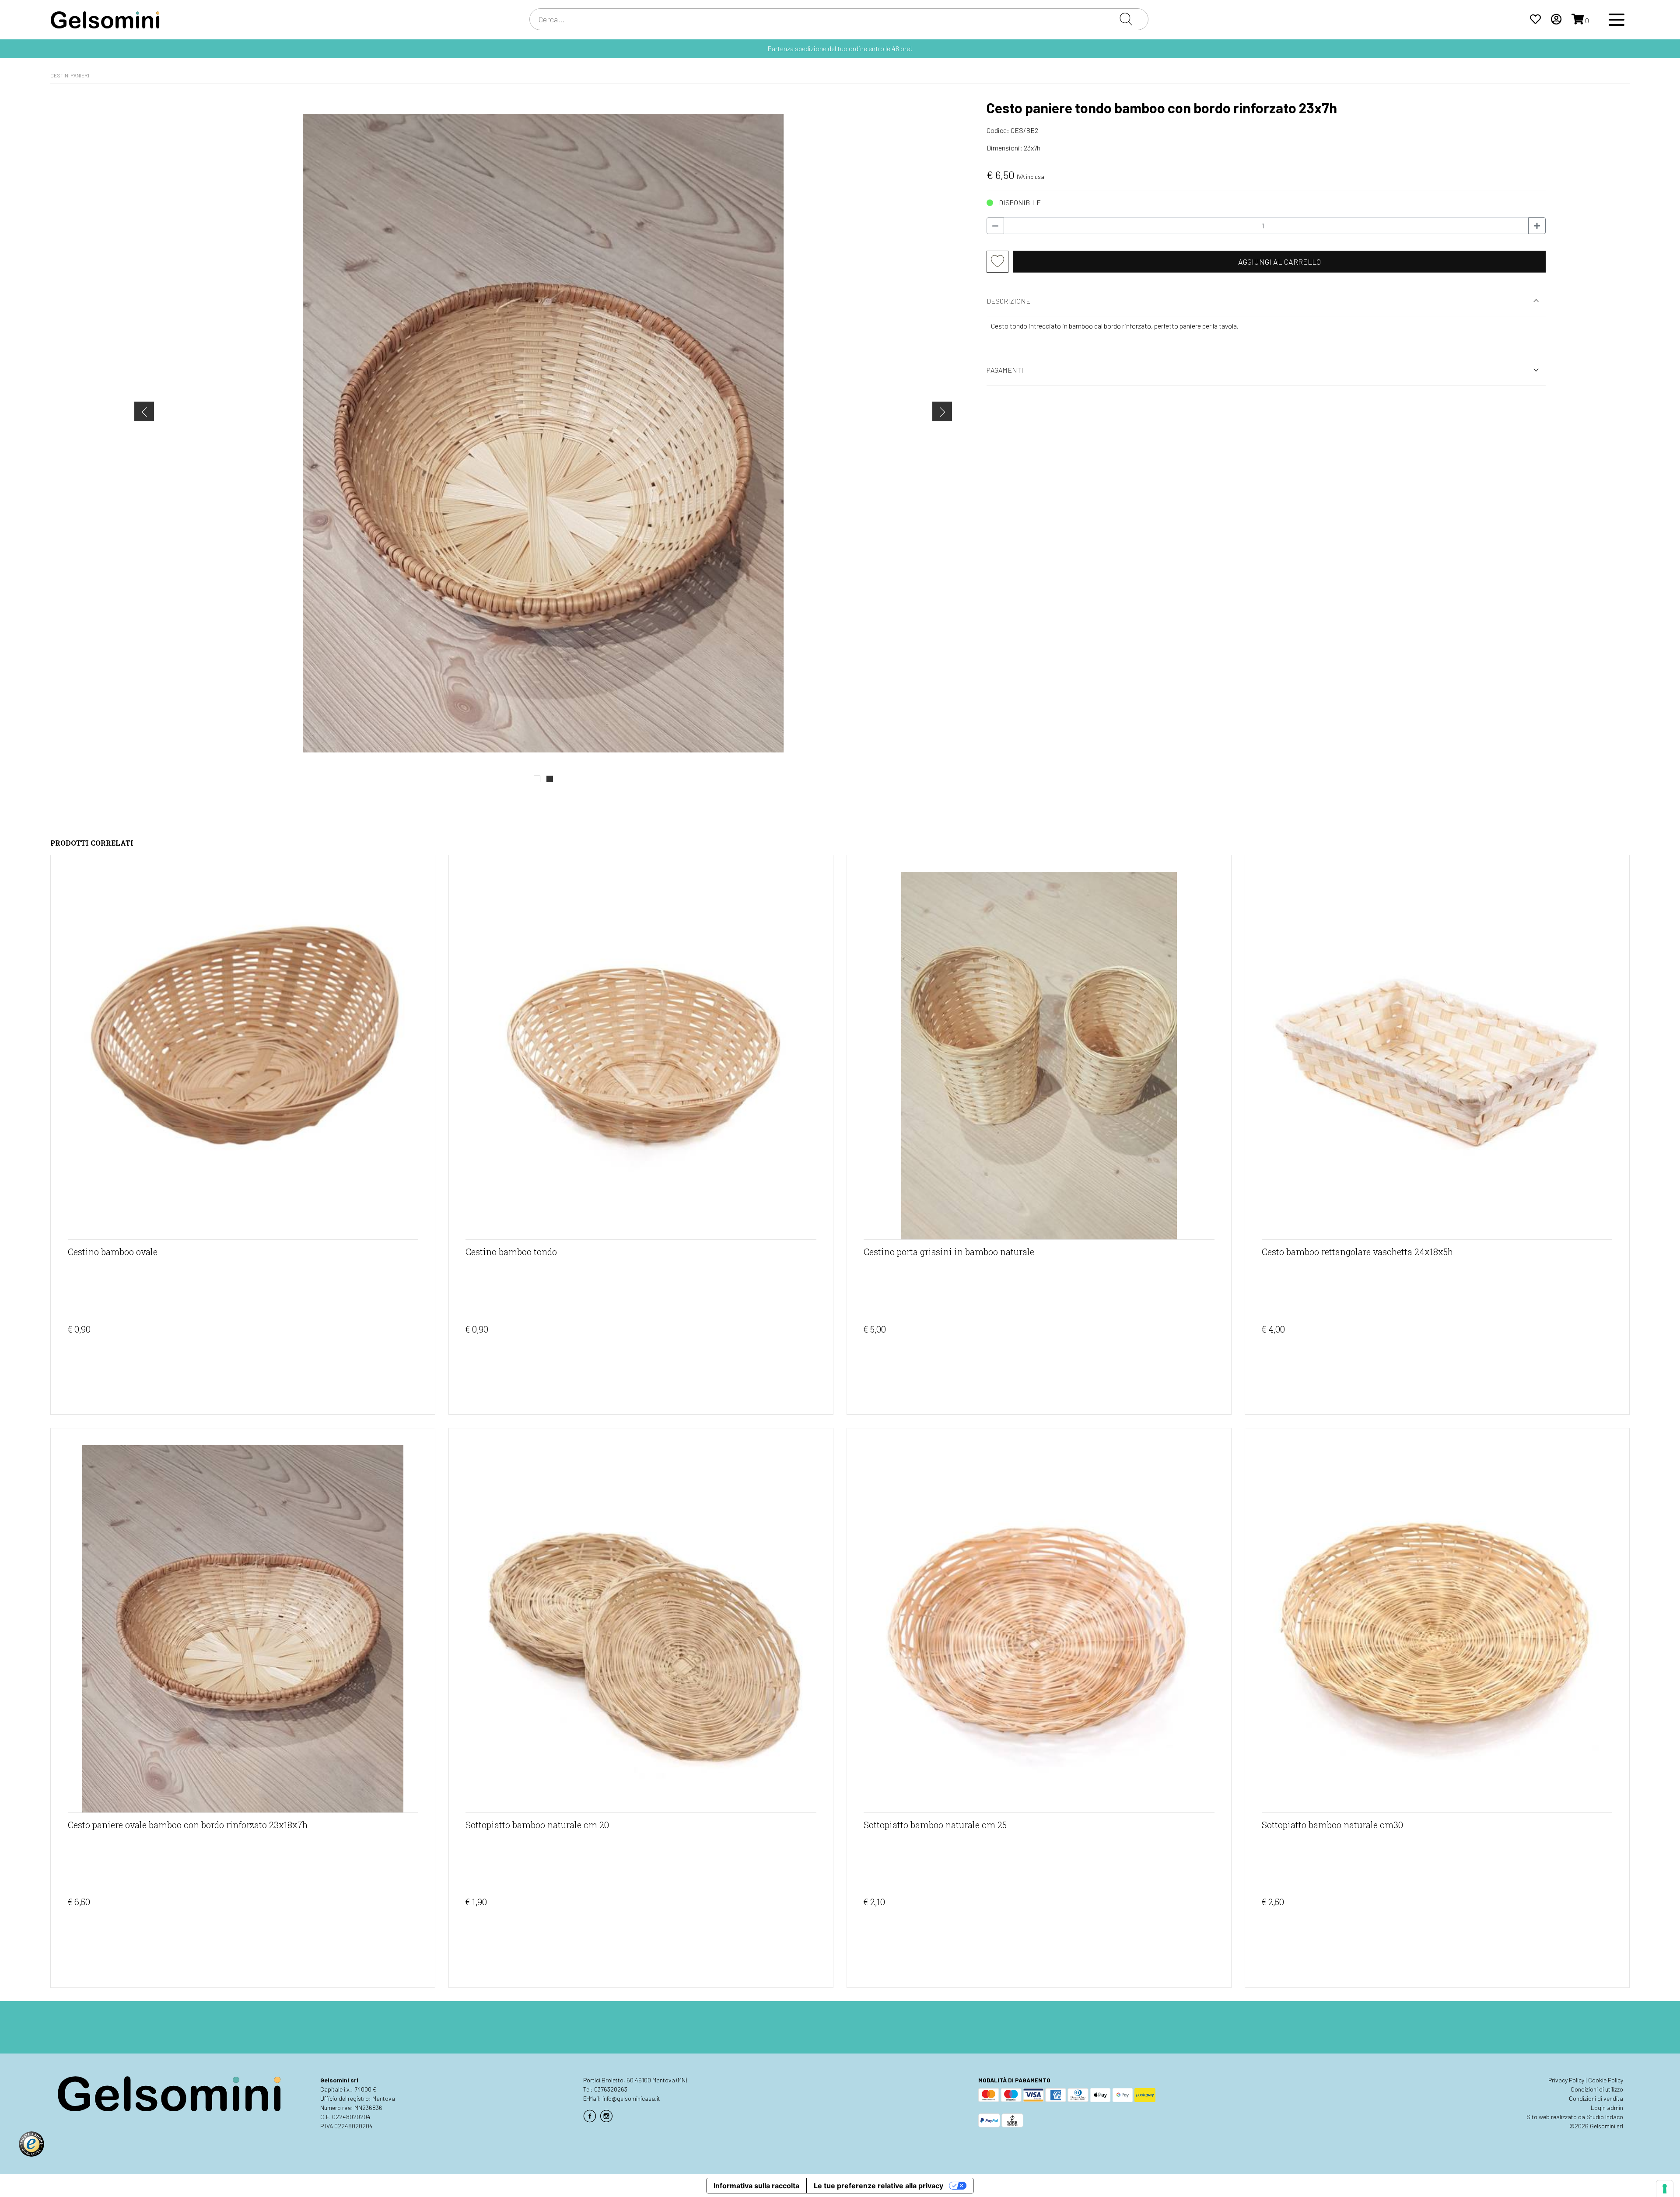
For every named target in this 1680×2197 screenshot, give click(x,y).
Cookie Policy (1606, 2080)
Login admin (1607, 2108)
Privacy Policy (1566, 2080)
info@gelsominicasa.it (631, 2098)
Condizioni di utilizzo (1597, 2089)
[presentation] (144, 411)
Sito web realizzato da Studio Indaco (1575, 2117)
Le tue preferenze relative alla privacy (878, 2186)
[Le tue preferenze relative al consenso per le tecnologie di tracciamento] (1665, 2189)
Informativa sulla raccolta (756, 2186)
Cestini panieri (70, 75)
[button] (537, 779)
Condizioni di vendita (1596, 2098)
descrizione (1008, 301)
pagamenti (1005, 370)
